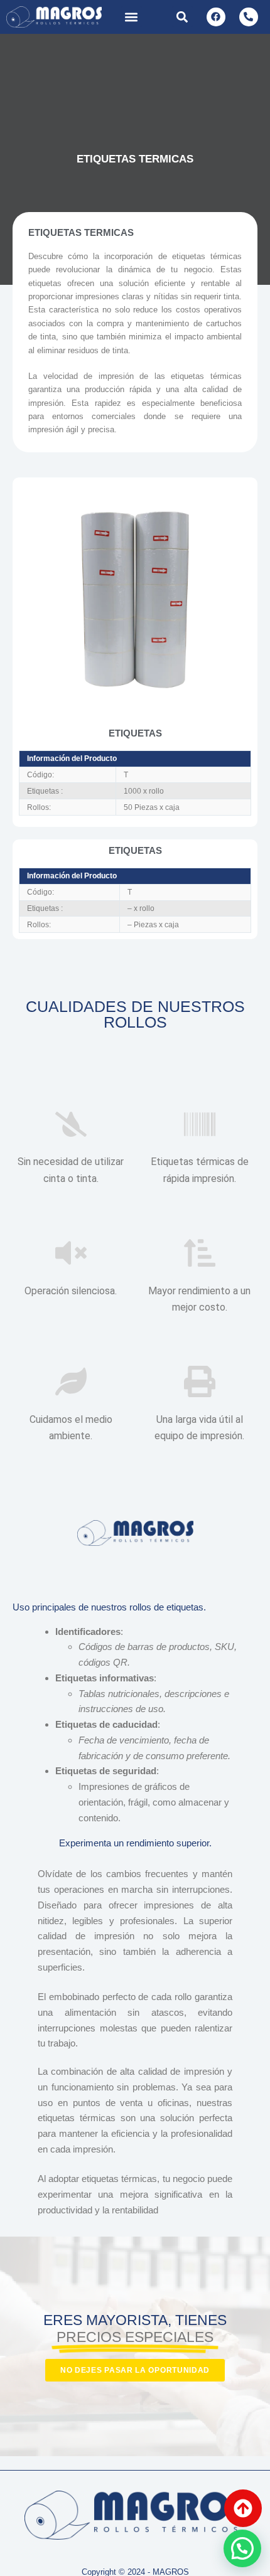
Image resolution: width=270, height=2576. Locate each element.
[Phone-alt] (249, 17)
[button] (132, 17)
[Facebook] (216, 17)
